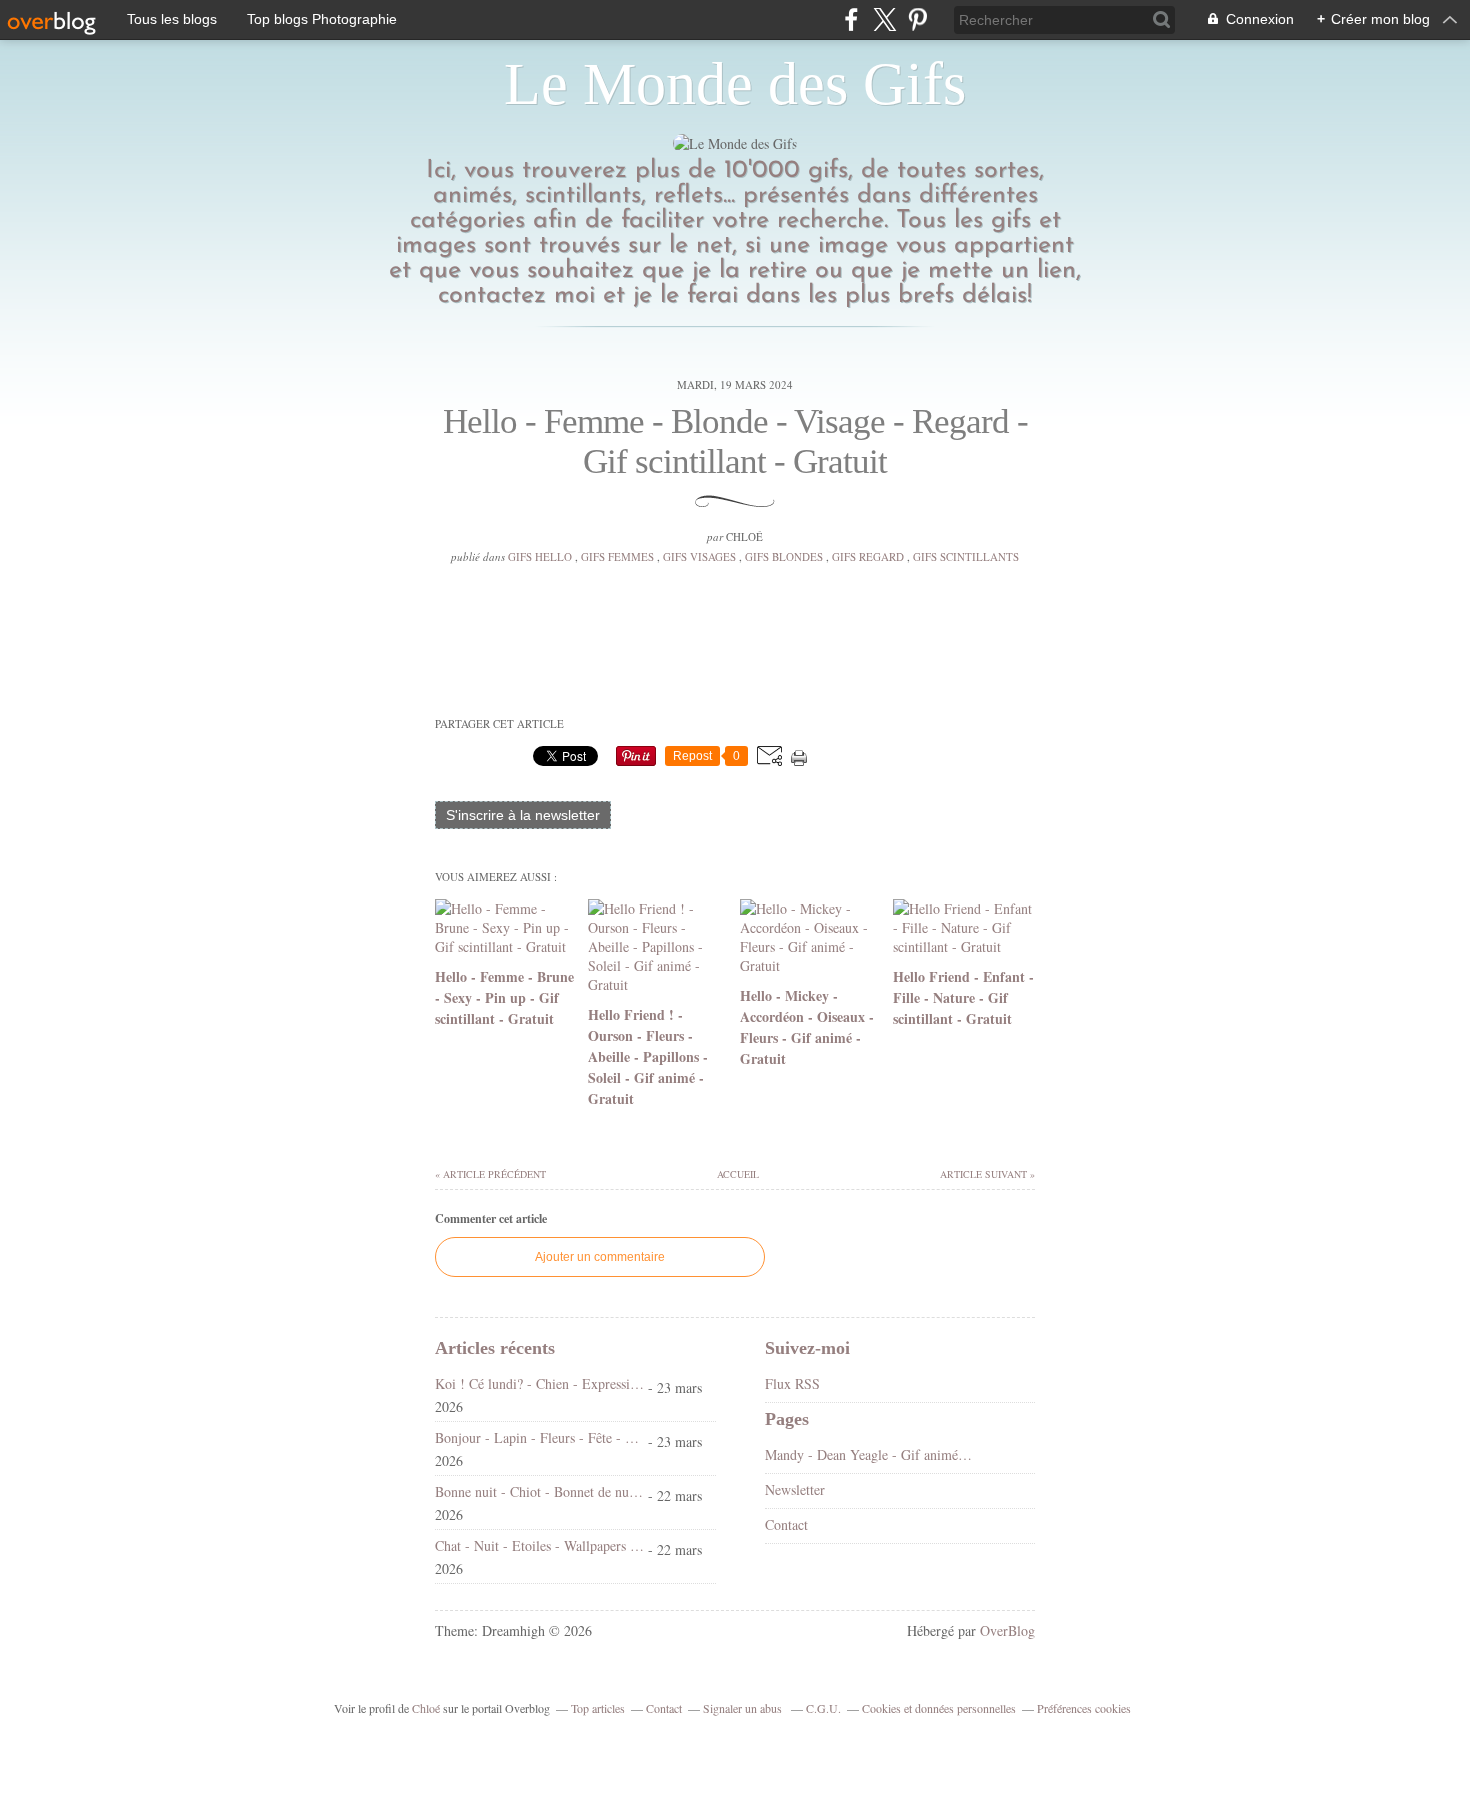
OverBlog (1007, 1630)
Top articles (598, 1708)
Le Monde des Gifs (735, 84)
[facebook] (851, 19)
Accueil (737, 1174)
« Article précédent (490, 1174)
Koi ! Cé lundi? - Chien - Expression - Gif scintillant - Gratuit (539, 1383)
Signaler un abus (744, 1708)
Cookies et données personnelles (939, 1708)
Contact (786, 1524)
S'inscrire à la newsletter (523, 815)
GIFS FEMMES (617, 556)
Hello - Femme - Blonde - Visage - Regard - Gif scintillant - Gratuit (735, 441)
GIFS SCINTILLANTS (966, 556)
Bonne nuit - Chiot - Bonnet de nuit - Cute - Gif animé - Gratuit (539, 1491)
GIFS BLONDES (784, 556)
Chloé (426, 1708)
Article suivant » (987, 1174)
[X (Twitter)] (884, 19)
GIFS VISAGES (699, 556)
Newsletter (795, 1489)
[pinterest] (917, 19)
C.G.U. (823, 1708)
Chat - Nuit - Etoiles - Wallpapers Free (539, 1545)
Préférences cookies (1084, 1708)
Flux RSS (792, 1383)
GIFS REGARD (868, 556)
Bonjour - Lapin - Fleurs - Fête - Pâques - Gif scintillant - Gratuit (539, 1437)
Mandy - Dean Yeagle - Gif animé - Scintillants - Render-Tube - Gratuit (869, 1454)
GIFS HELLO (540, 556)
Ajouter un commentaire (600, 1257)
